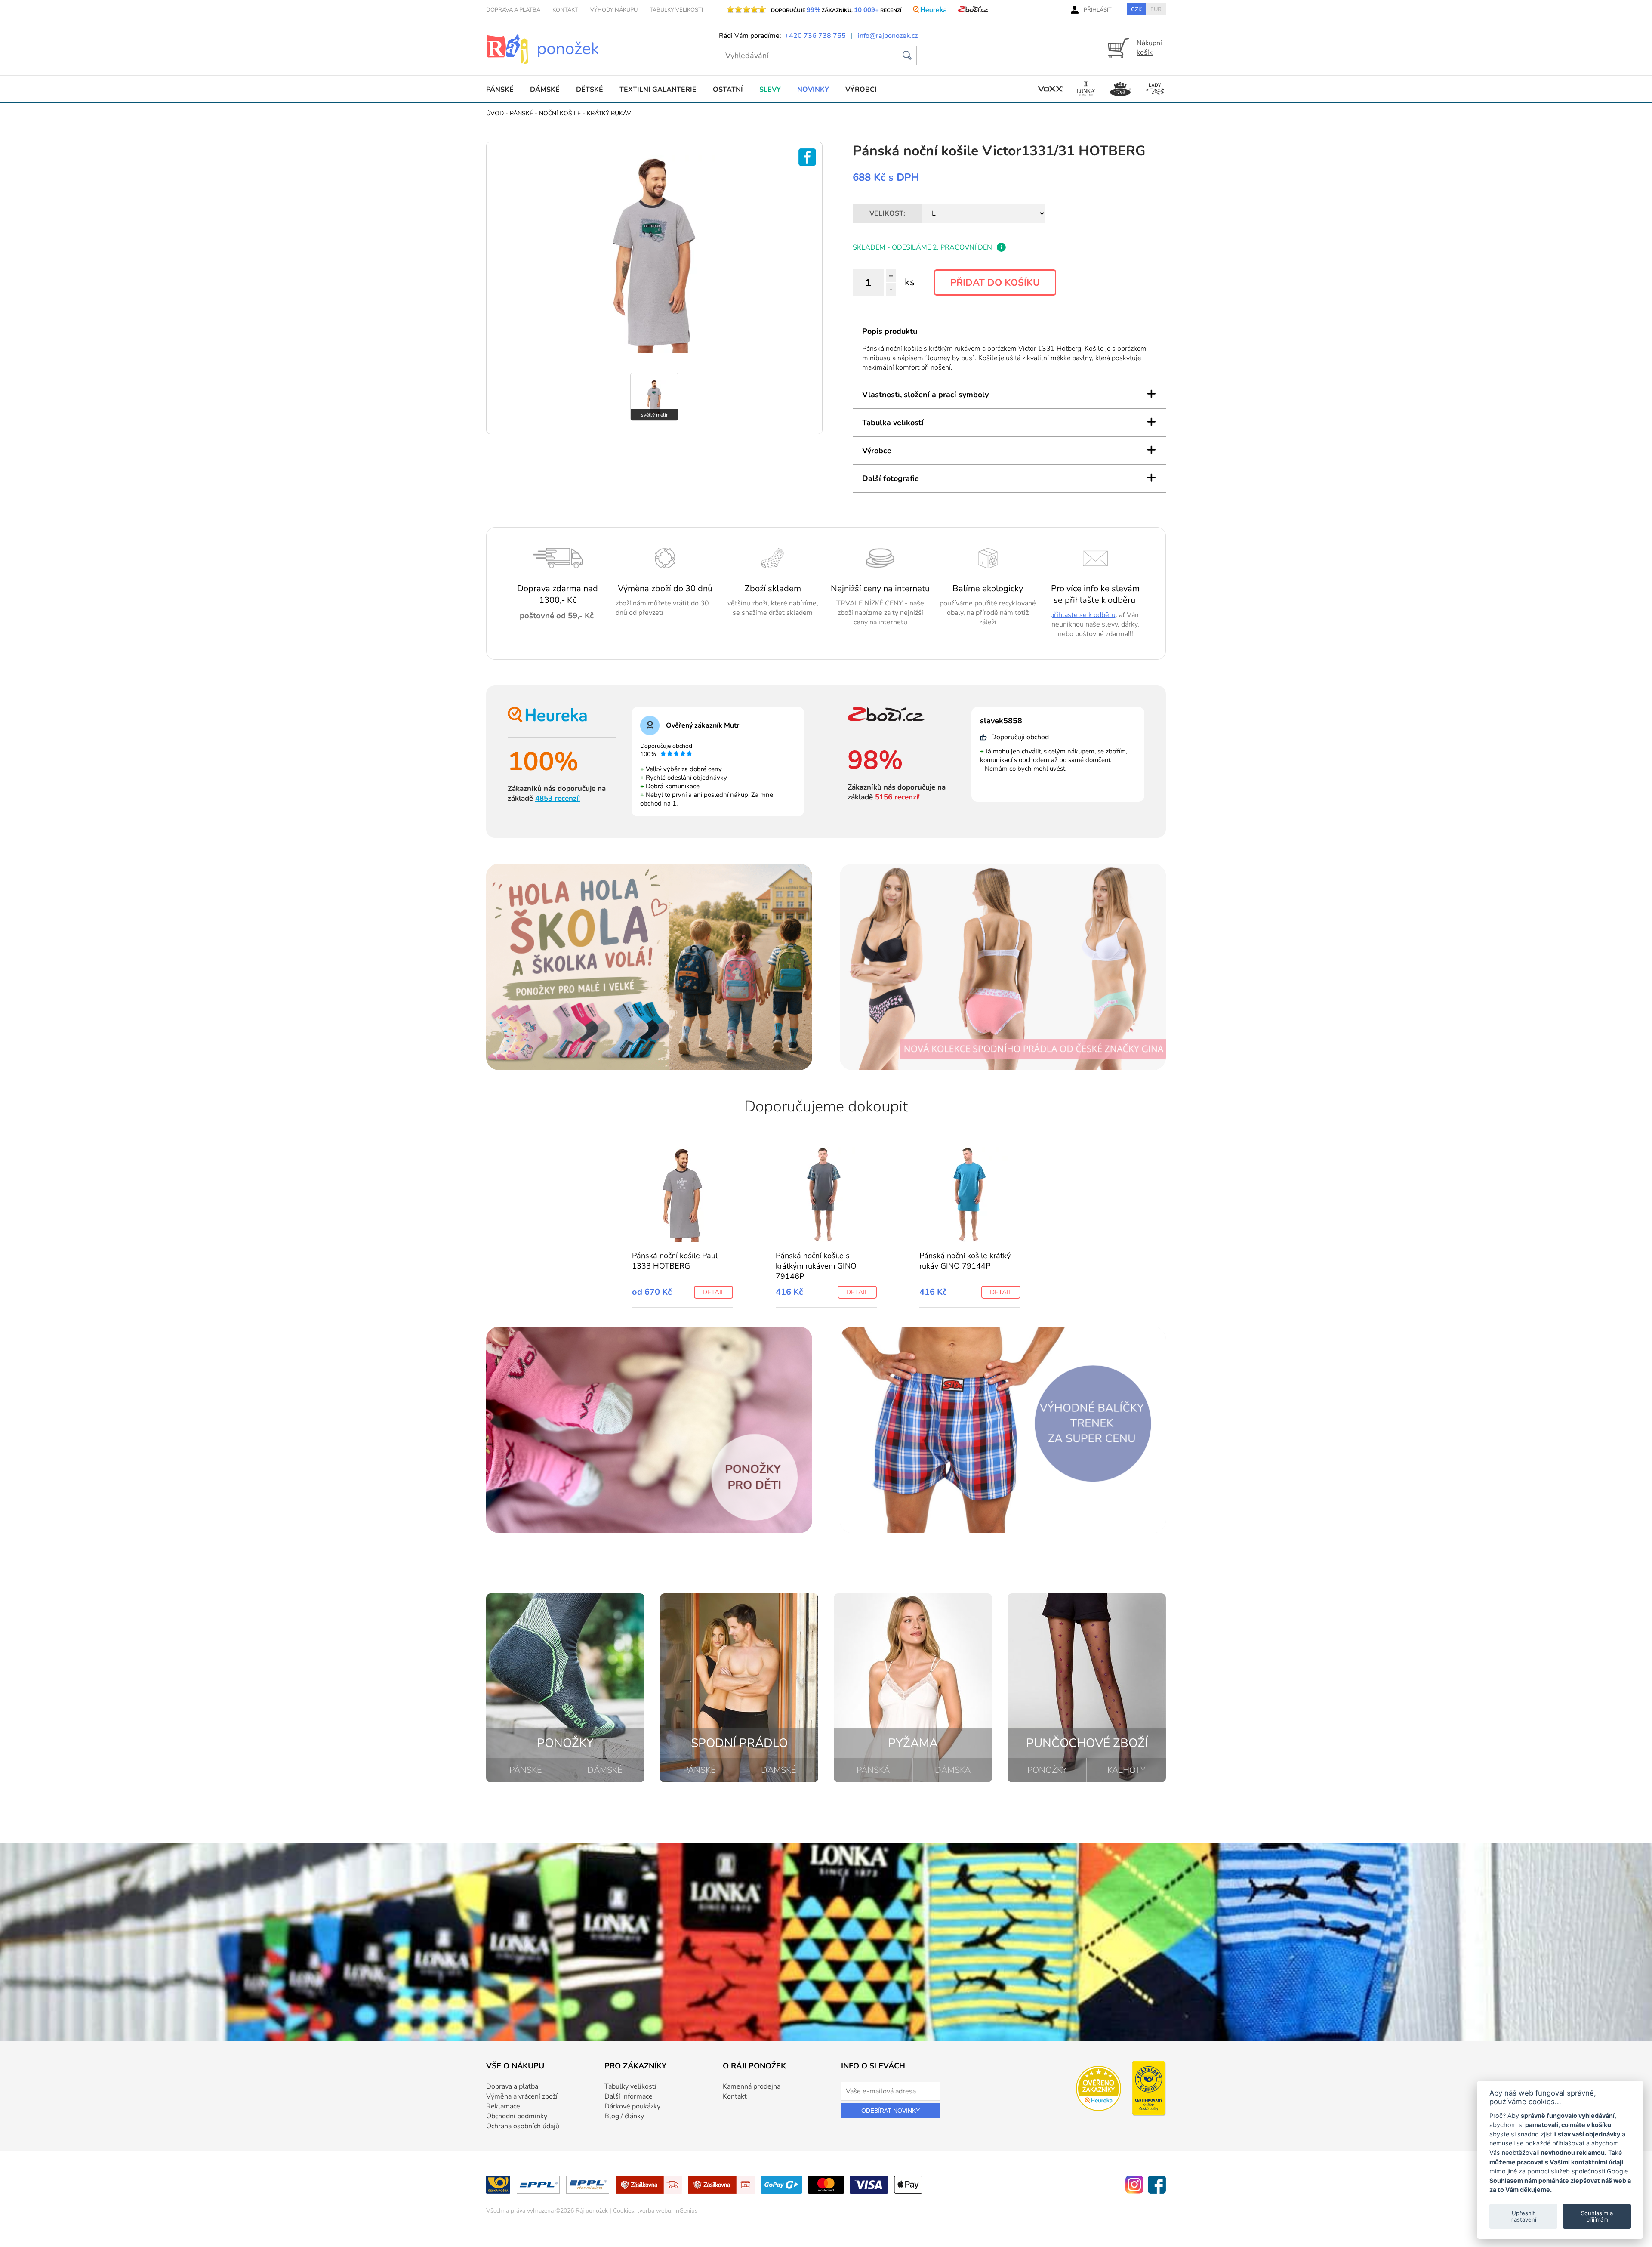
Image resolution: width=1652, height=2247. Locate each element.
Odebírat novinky (891, 2111)
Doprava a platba (512, 2086)
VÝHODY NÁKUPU (614, 10)
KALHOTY (1127, 1770)
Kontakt (735, 2096)
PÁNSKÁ (873, 1770)
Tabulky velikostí (630, 2086)
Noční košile (560, 113)
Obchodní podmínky (517, 2116)
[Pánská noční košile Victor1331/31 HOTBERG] (654, 351)
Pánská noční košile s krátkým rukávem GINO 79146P (816, 1266)
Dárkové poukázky (632, 2106)
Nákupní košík (1149, 48)
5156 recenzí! (897, 797)
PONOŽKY (1047, 1770)
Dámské (545, 90)
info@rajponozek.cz (888, 36)
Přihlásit (1098, 10)
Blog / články (624, 2116)
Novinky (813, 90)
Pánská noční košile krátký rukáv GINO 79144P (965, 1261)
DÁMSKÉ (605, 1770)
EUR (1156, 9)
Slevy (770, 90)
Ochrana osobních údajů (523, 2126)
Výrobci (861, 90)
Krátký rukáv (609, 113)
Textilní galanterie (658, 90)
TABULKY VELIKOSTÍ (676, 10)
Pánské (500, 90)
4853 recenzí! (558, 798)
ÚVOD (495, 113)
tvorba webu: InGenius (667, 2211)
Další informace (629, 2096)
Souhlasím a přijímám (1597, 2216)
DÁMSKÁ (953, 1770)
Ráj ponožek (592, 2211)
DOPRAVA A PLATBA (513, 10)
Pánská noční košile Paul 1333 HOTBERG (675, 1261)
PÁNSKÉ (526, 1770)
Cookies (624, 2211)
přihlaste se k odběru (1083, 615)
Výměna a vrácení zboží (522, 2096)
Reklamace (503, 2106)
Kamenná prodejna (752, 2086)
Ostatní (728, 90)
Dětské (590, 90)
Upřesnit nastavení (1523, 2216)
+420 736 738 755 (815, 36)
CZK (1136, 9)
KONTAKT (565, 10)
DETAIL (714, 1292)
